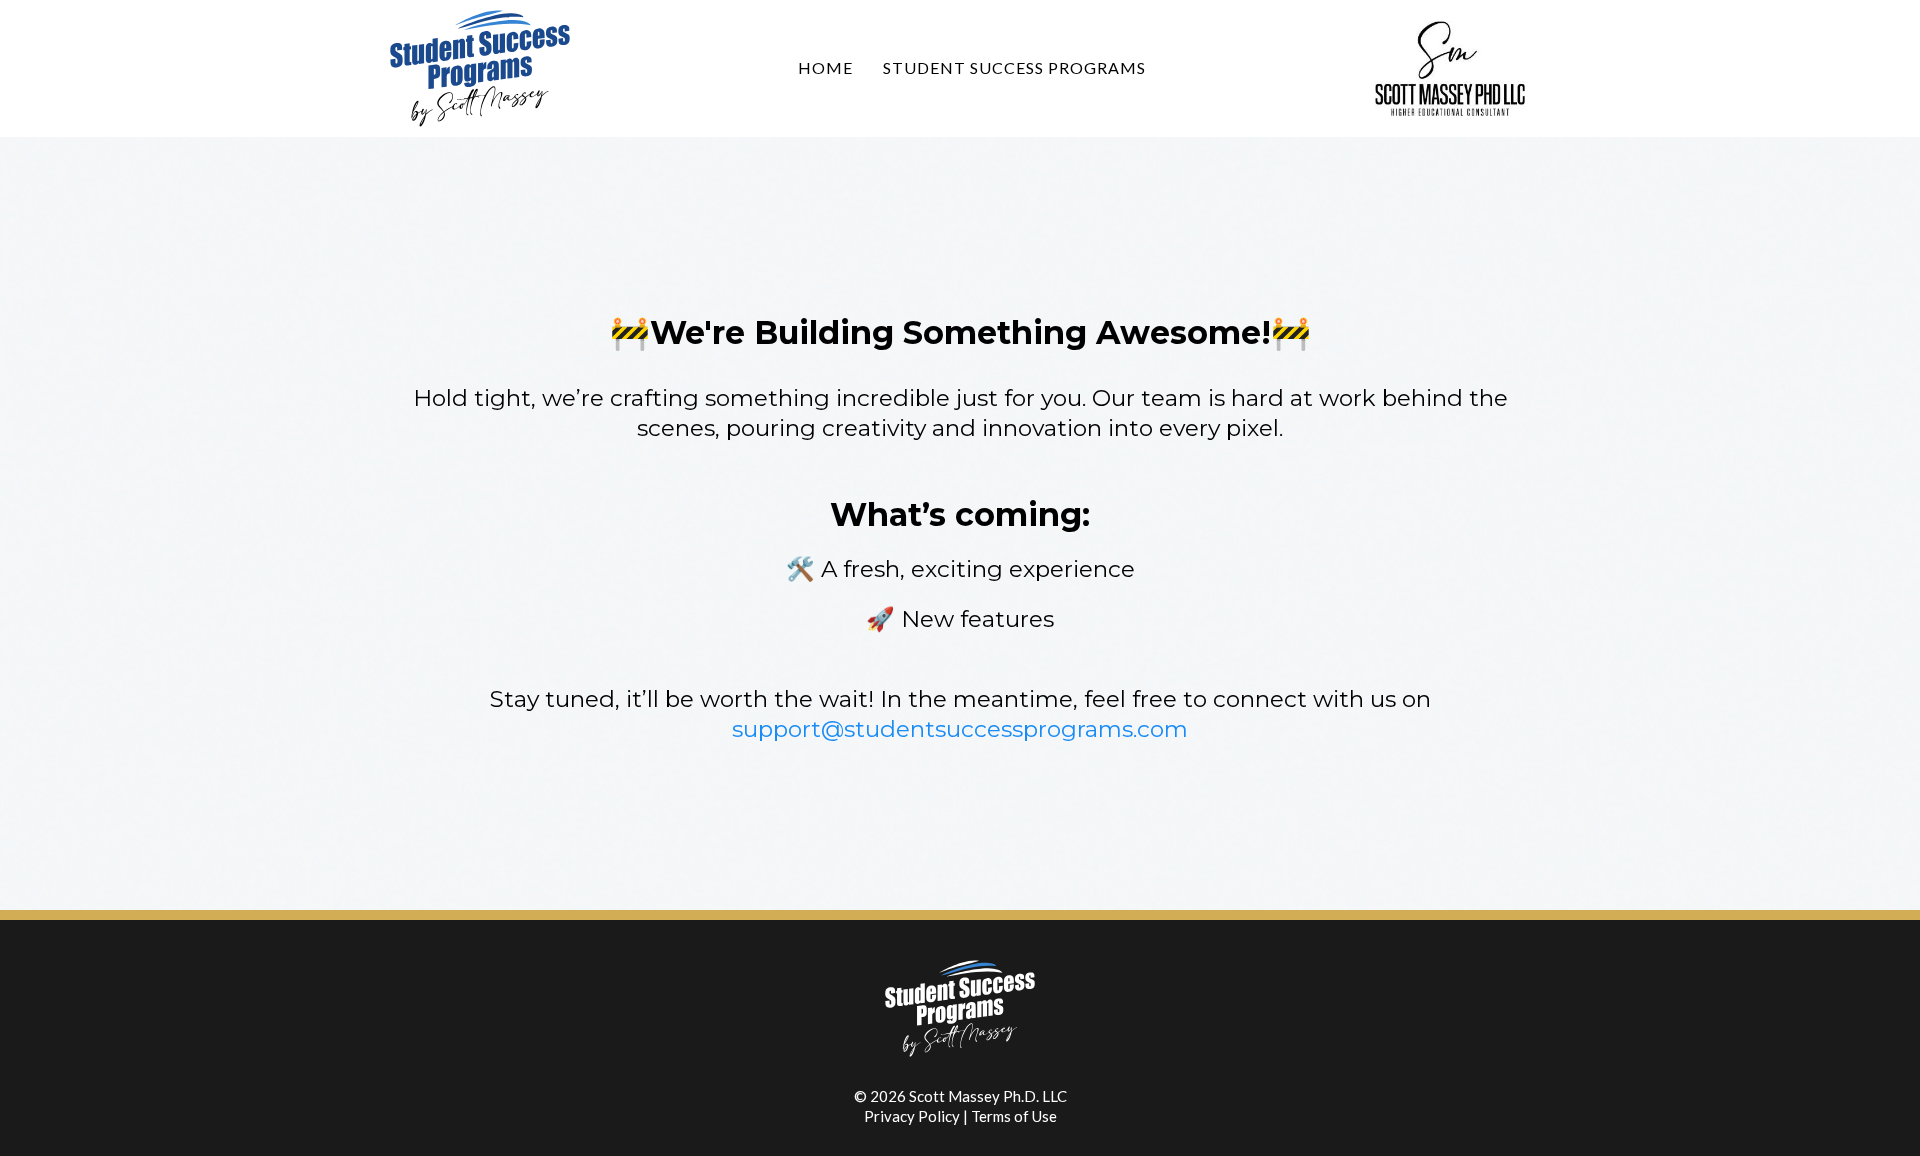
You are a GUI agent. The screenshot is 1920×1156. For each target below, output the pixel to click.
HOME (825, 67)
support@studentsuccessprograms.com (960, 729)
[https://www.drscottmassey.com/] (1450, 66)
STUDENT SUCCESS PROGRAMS (1014, 67)
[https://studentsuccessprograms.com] (491, 68)
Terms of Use (1014, 1116)
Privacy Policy (912, 1116)
